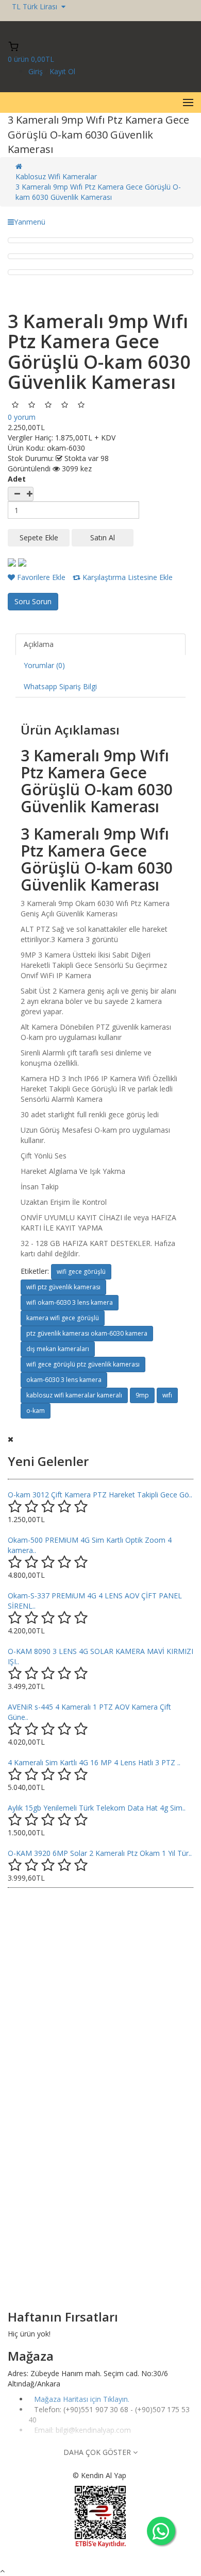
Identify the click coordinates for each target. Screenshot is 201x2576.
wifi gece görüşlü (81, 1272)
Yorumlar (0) (44, 665)
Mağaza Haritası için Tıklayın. (82, 2399)
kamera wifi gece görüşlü (63, 1318)
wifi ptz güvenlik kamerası (63, 1287)
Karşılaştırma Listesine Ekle (127, 577)
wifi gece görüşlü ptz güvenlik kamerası (83, 1364)
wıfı (167, 1395)
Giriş (37, 71)
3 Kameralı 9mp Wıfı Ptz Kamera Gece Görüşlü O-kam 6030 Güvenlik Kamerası (98, 192)
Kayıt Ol (62, 71)
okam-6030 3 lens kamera (64, 1380)
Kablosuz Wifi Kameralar (56, 176)
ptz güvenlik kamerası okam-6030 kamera (87, 1333)
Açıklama (39, 644)
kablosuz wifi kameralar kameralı (74, 1395)
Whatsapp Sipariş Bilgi (60, 686)
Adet (17, 479)
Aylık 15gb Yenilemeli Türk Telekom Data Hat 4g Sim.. (97, 1808)
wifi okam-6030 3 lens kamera (70, 1302)
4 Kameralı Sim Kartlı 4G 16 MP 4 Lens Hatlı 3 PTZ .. (94, 1762)
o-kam (36, 1411)
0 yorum (22, 417)
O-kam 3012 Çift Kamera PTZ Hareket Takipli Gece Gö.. (100, 1495)
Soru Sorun (33, 601)
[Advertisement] (100, 1999)
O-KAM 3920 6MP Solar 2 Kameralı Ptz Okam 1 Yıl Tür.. (100, 1853)
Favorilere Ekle (40, 577)
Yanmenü (30, 222)
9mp (142, 1395)
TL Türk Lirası (37, 6)
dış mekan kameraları (58, 1349)
